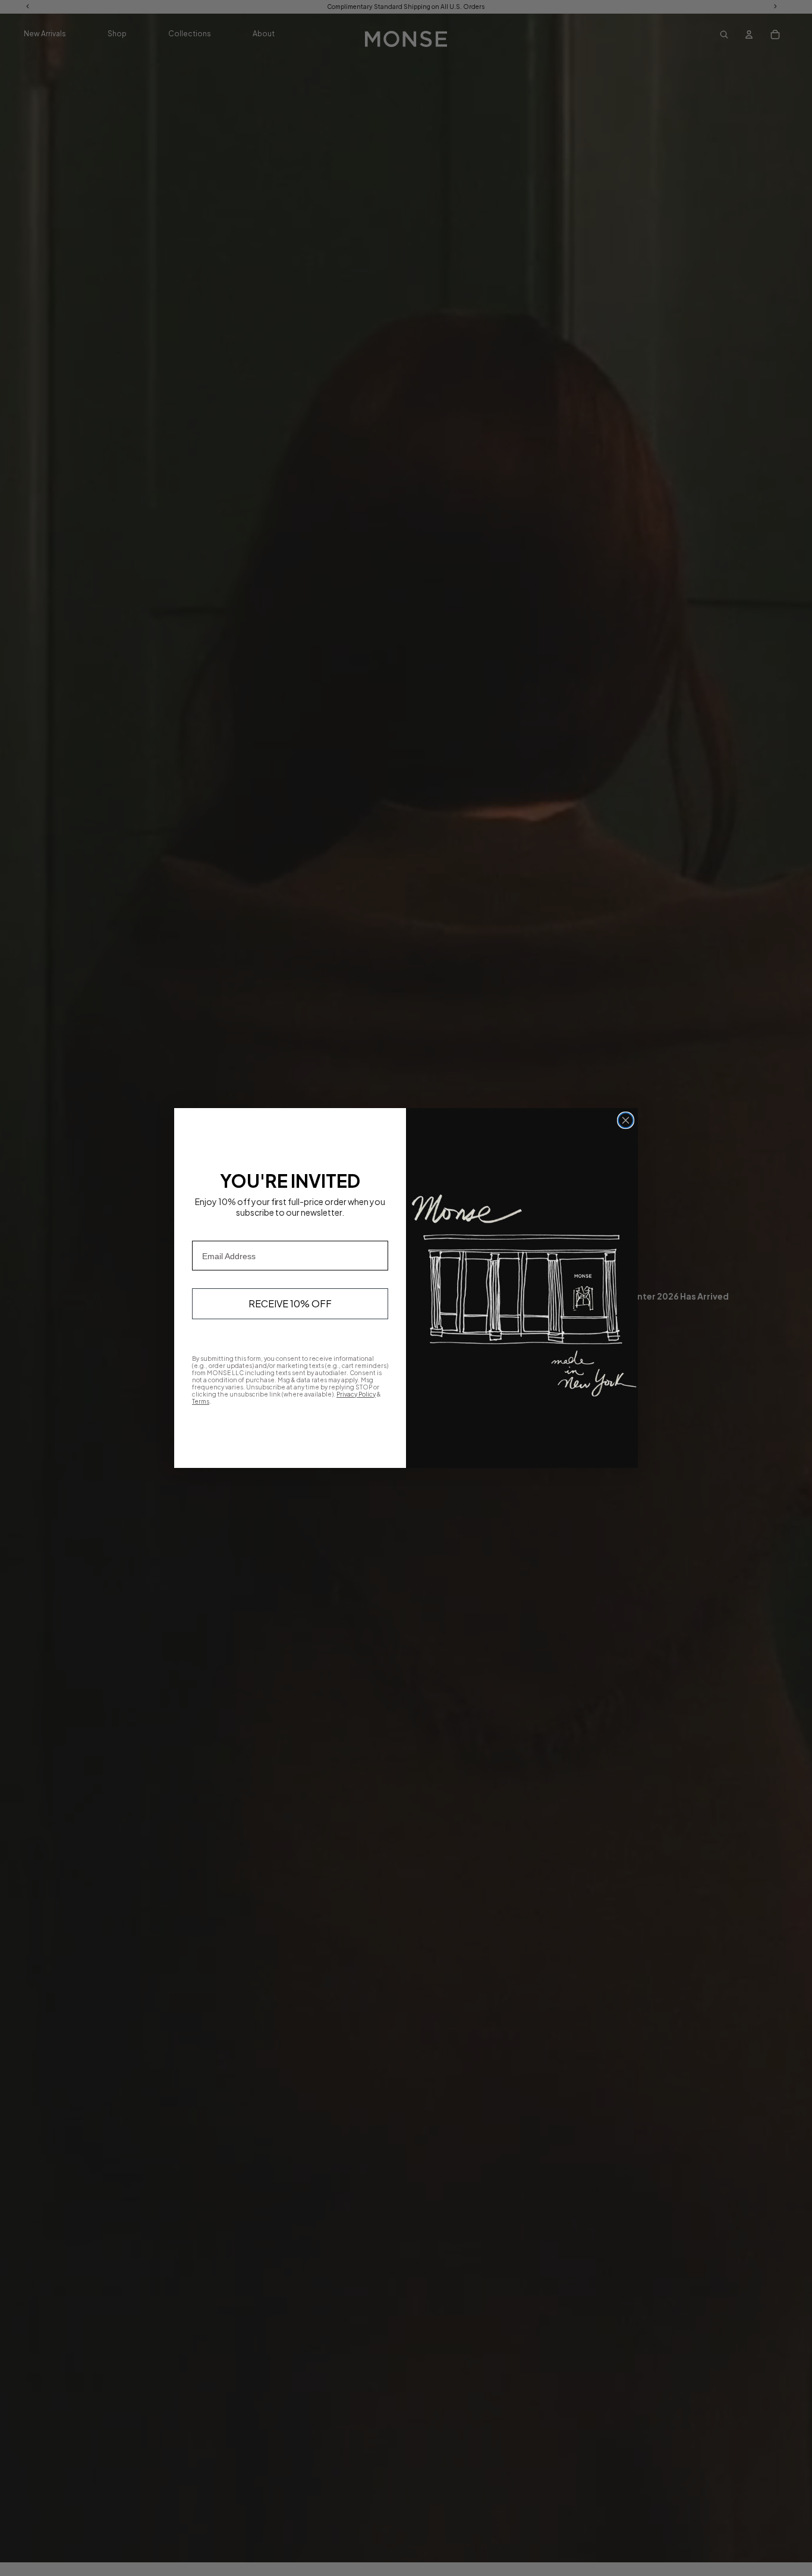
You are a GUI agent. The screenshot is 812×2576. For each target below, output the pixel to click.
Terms (201, 1401)
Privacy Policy (356, 1394)
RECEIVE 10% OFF (290, 1303)
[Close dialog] (626, 1120)
